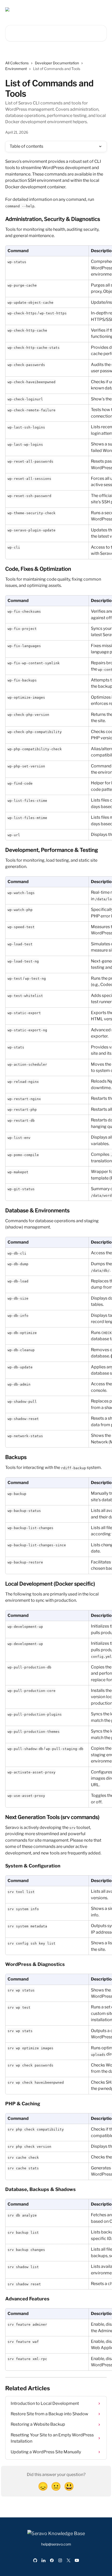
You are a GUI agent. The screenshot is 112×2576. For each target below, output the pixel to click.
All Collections (17, 63)
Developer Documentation (57, 63)
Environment (16, 69)
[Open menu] (102, 9)
